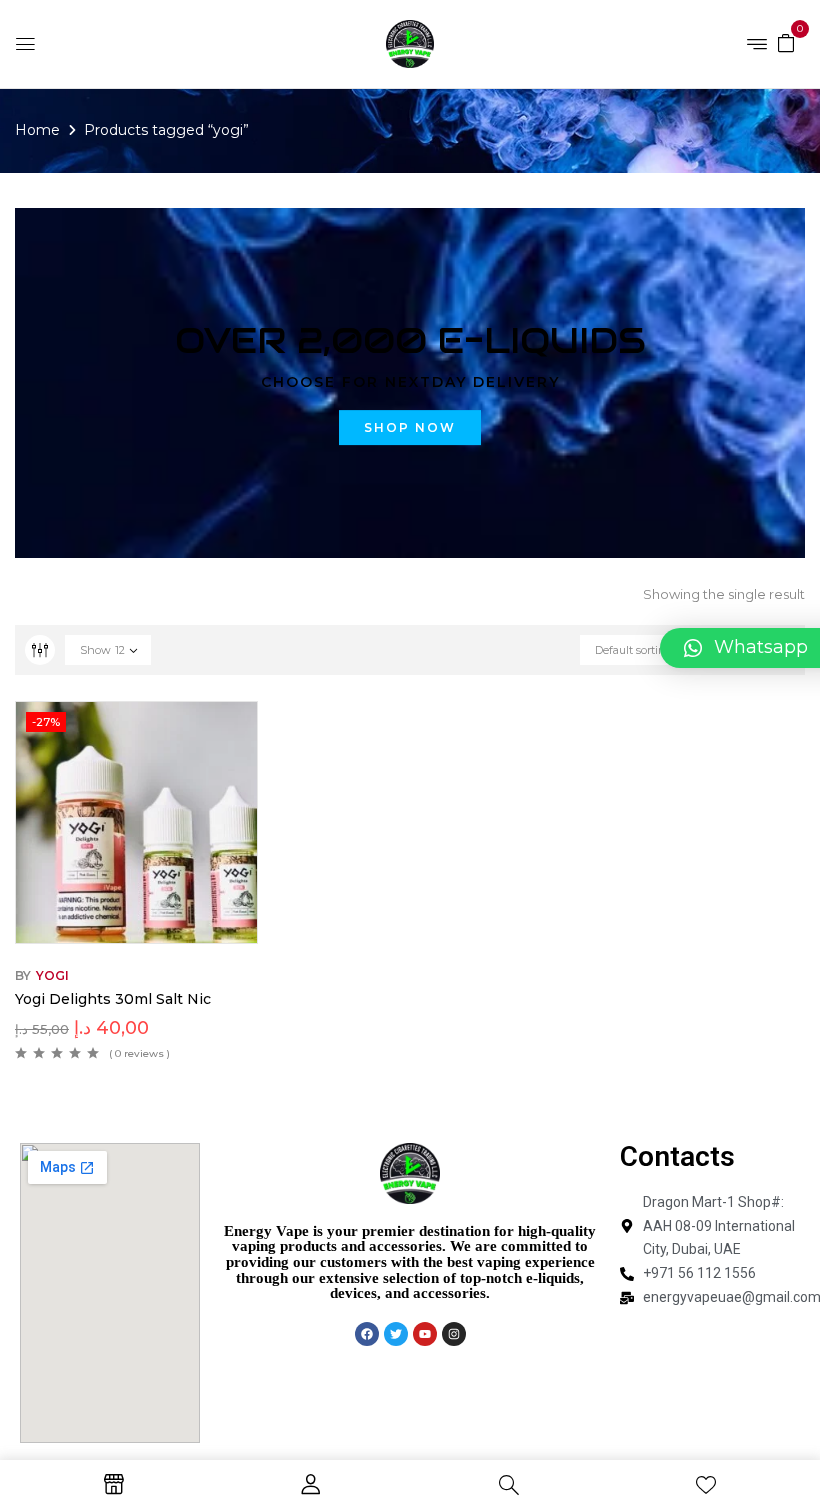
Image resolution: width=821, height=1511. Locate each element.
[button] (786, 42)
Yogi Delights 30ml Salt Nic (113, 999)
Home (37, 130)
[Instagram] (454, 1334)
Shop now (410, 427)
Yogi (52, 975)
